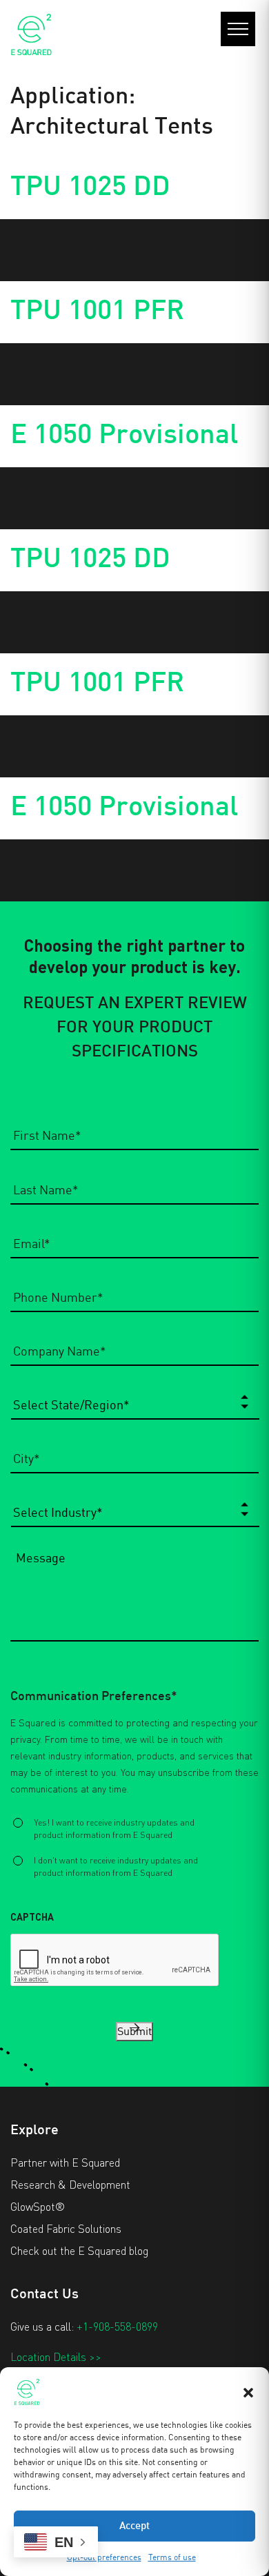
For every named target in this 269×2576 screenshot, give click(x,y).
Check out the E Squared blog (79, 2250)
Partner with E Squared (65, 2162)
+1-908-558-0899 (117, 2326)
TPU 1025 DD (90, 188)
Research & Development (70, 2184)
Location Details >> (56, 2357)
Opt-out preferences (104, 2557)
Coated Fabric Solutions (66, 2228)
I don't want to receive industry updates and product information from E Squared (116, 1866)
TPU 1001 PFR (97, 312)
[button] (248, 2391)
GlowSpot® (38, 2206)
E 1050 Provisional (124, 436)
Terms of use (172, 2557)
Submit (134, 2032)
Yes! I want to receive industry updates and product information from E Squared (114, 1828)
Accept (134, 2526)
